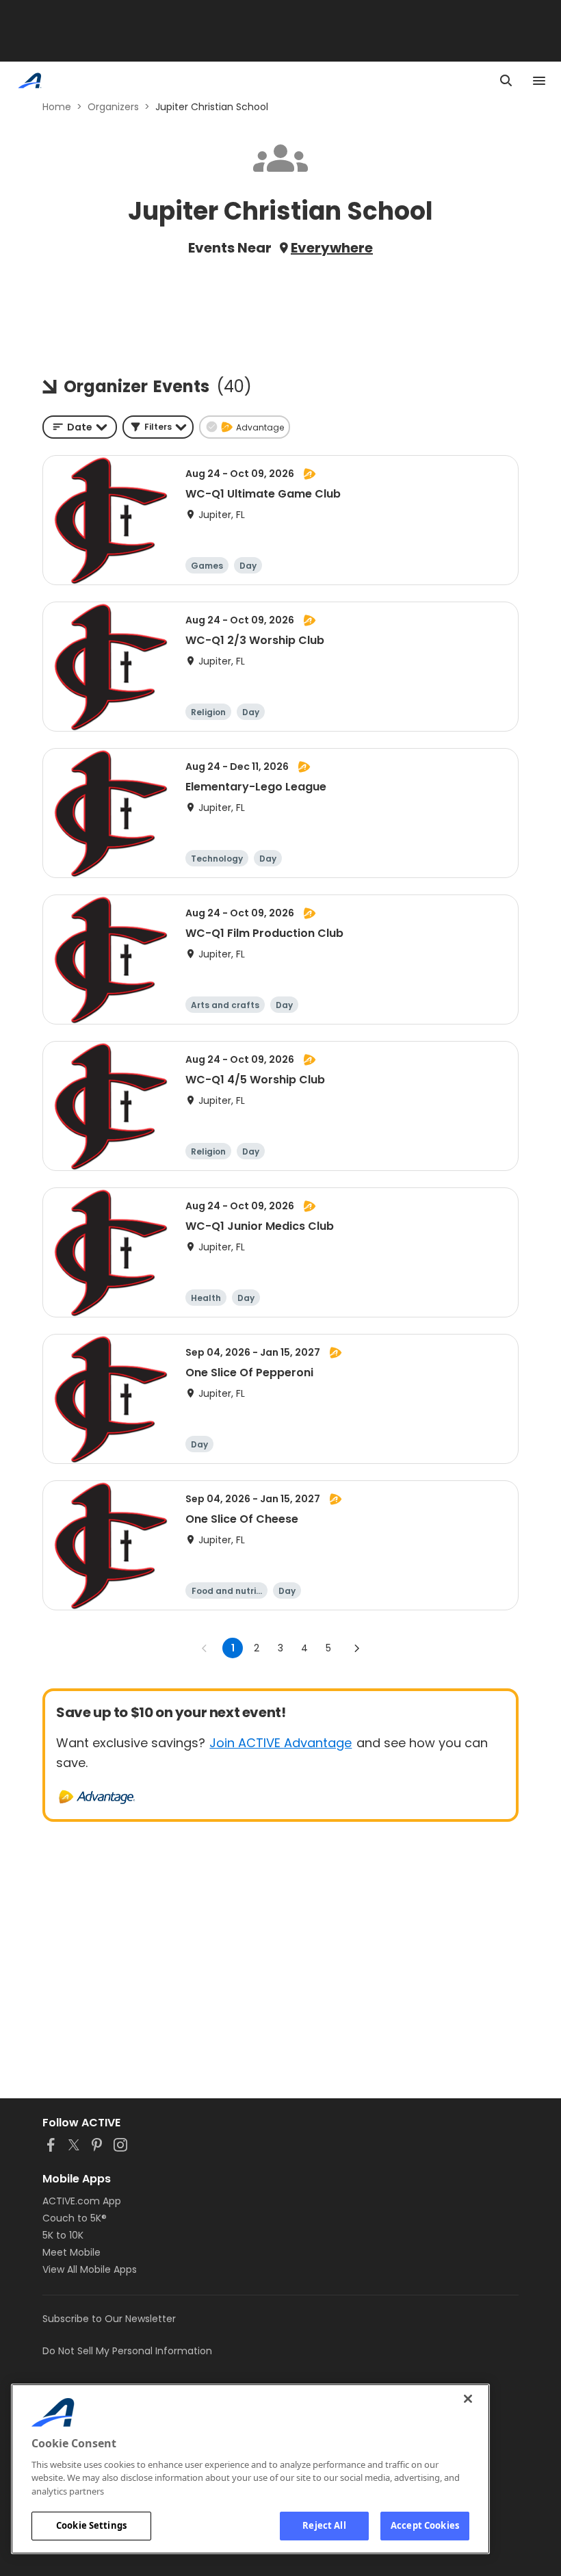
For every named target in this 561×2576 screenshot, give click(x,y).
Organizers (113, 107)
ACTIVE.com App (82, 2201)
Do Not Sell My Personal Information (127, 2351)
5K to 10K (63, 2235)
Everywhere (332, 248)
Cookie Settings (91, 2525)
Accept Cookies (425, 2525)
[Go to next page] (356, 1648)
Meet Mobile (71, 2252)
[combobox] (80, 427)
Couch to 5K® (75, 2218)
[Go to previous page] (205, 1648)
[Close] (468, 2399)
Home (57, 107)
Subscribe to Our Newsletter (109, 2319)
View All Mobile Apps (90, 2269)
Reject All (324, 2525)
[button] (158, 427)
